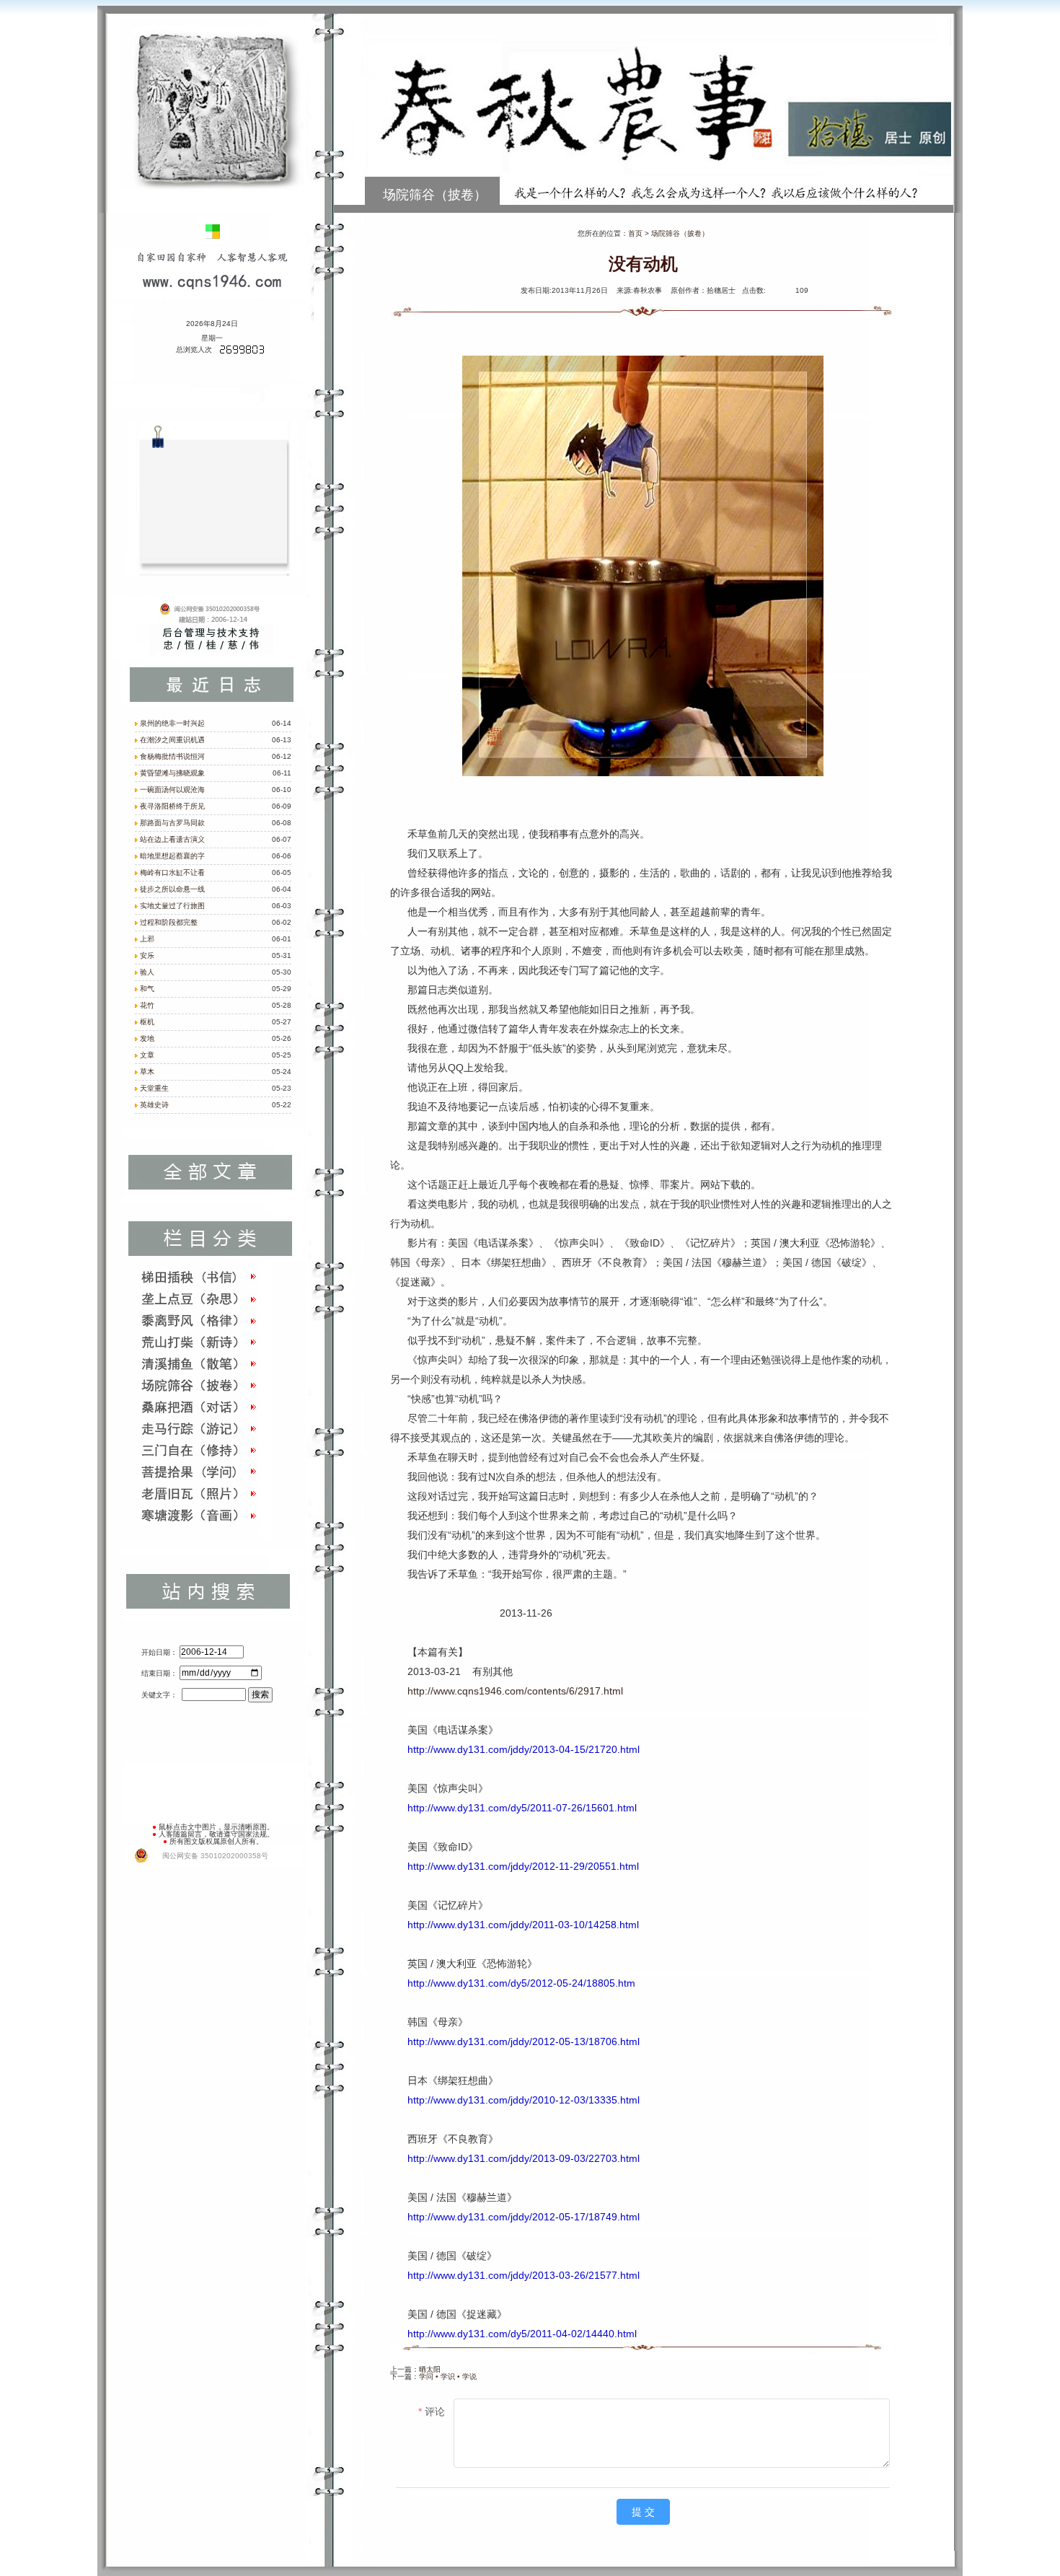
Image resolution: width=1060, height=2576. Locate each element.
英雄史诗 (154, 1105)
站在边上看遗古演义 (172, 839)
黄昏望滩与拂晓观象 (172, 773)
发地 (147, 1038)
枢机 (147, 1022)
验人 (147, 972)
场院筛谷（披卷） (680, 233)
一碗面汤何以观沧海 (172, 790)
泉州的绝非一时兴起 (172, 723)
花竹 (147, 1005)
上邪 (147, 939)
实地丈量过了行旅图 (172, 906)
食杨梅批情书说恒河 (172, 756)
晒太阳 (430, 2369)
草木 (147, 1072)
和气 (147, 989)
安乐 (147, 955)
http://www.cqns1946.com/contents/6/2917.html (515, 1691)
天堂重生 (154, 1088)
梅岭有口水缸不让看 (172, 872)
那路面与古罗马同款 (172, 823)
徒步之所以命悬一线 (172, 889)
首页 (635, 233)
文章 (147, 1055)
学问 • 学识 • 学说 (448, 2377)
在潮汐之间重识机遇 (172, 740)
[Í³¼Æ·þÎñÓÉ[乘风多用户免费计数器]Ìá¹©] (242, 352)
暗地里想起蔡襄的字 (172, 856)
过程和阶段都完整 (169, 922)
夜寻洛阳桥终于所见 (172, 806)
